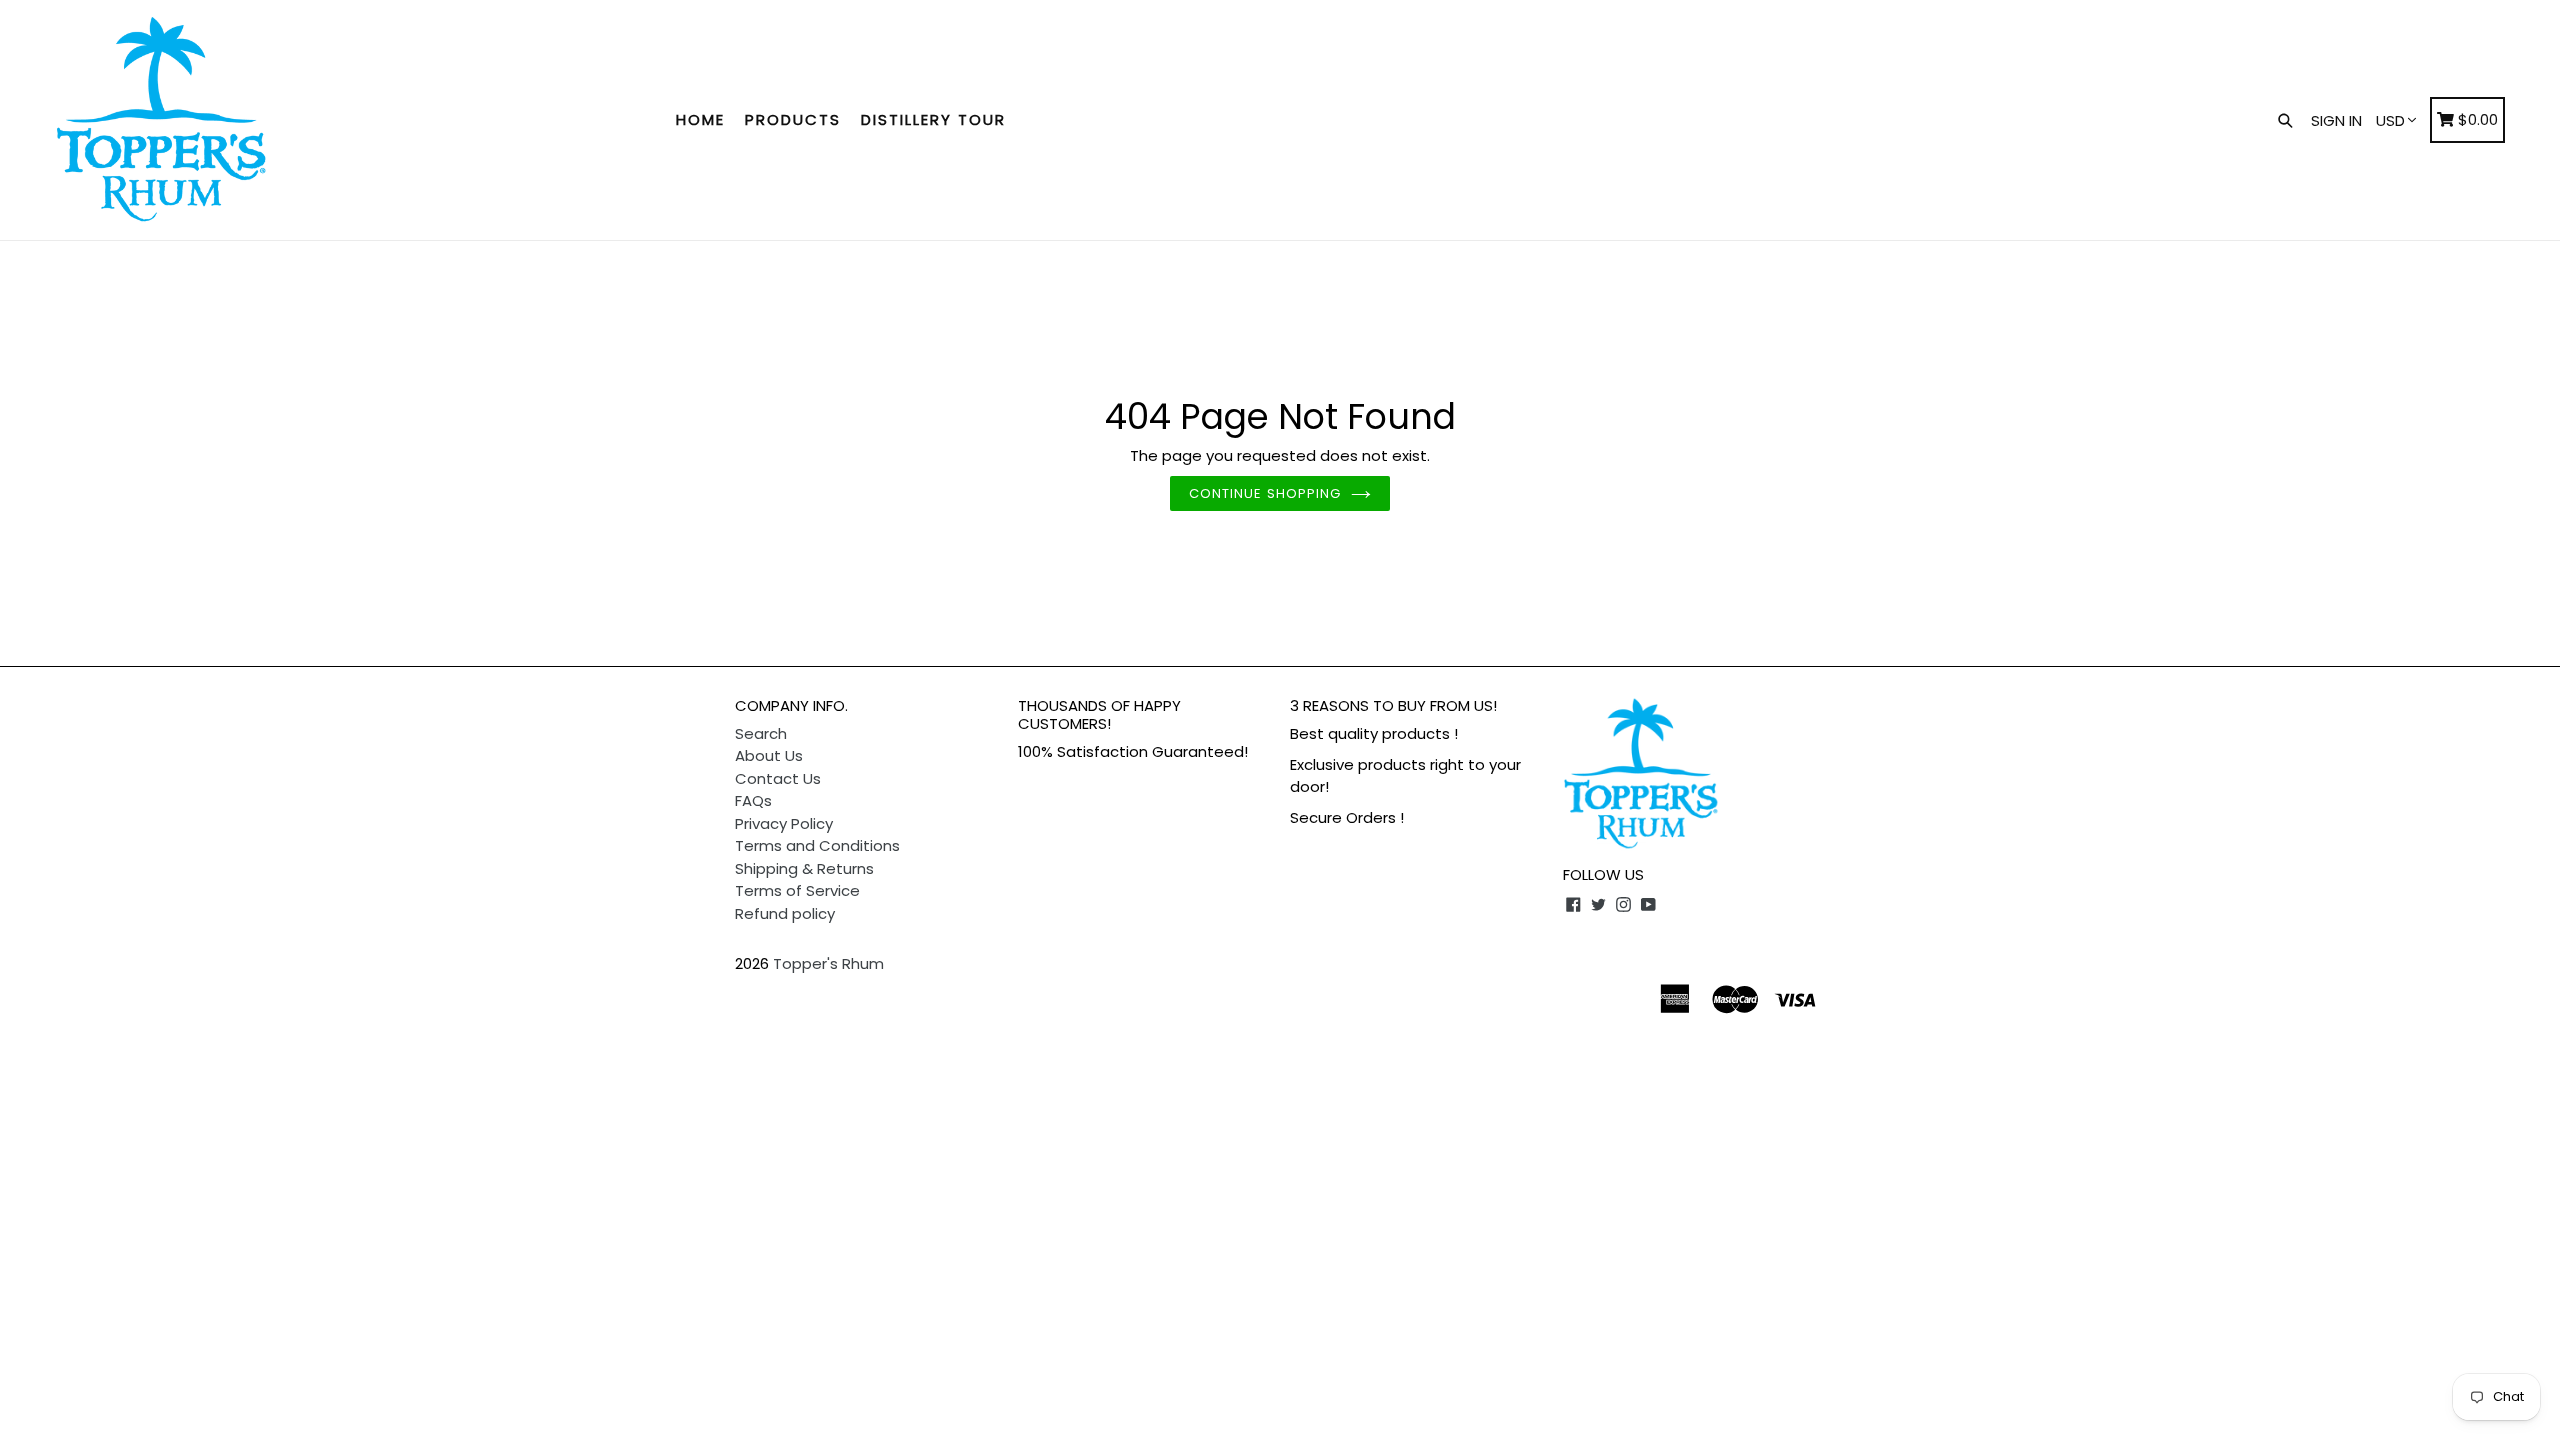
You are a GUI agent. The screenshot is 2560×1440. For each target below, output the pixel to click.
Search (761, 733)
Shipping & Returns (804, 868)
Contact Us (778, 778)
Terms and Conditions (817, 845)
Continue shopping (1265, 493)
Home (700, 119)
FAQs (753, 800)
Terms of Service (797, 890)
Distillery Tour (933, 119)
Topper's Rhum (828, 963)
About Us (769, 755)
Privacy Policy (784, 823)
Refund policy (785, 913)
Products (793, 119)
